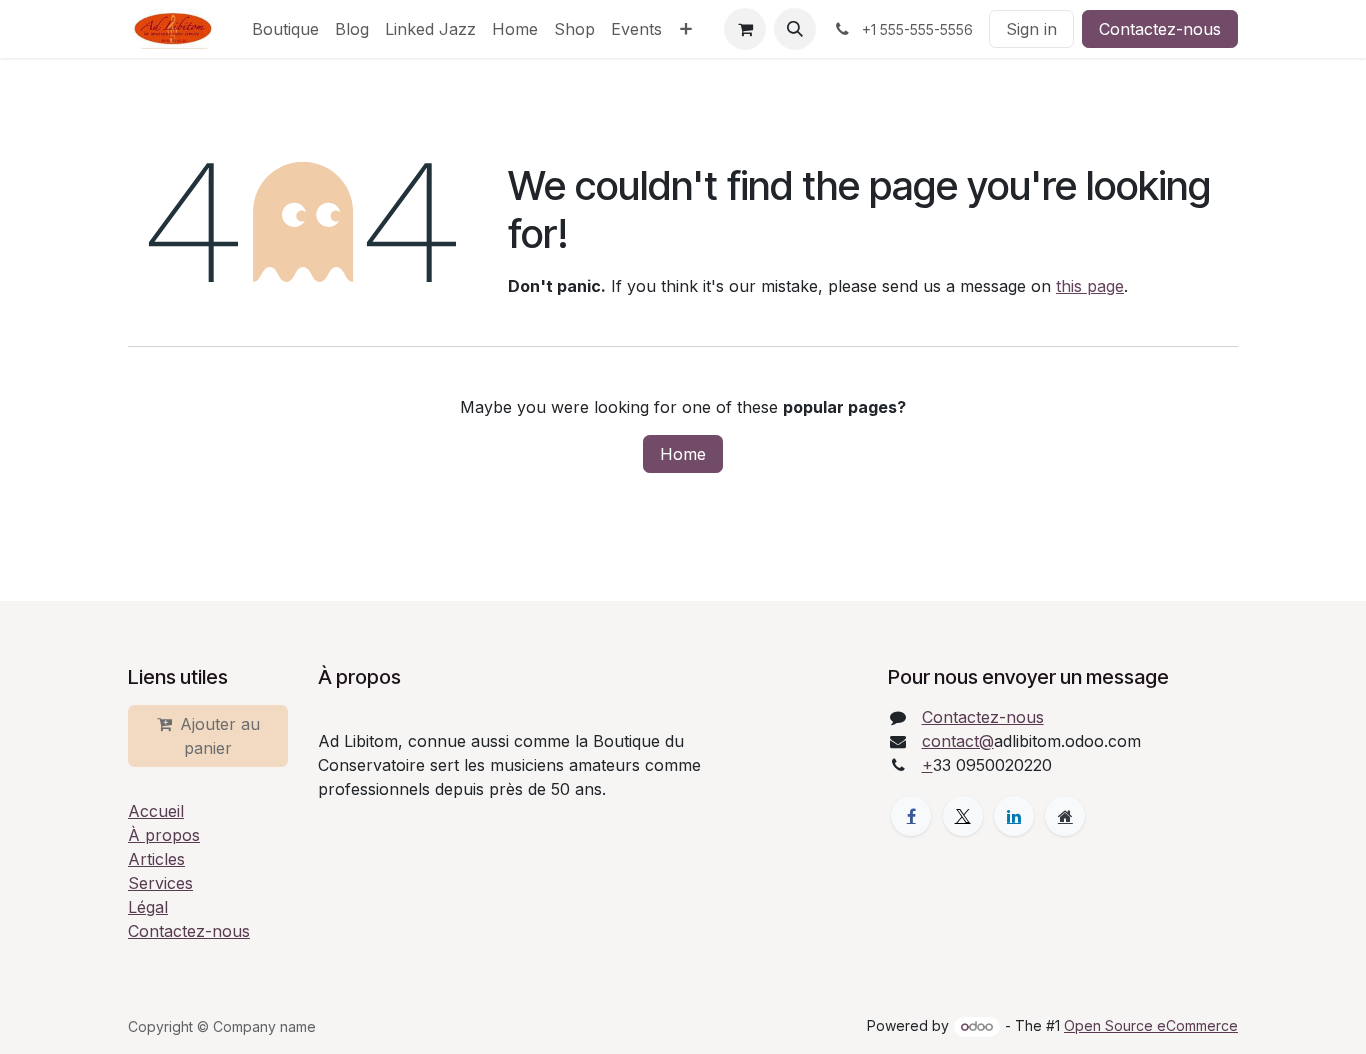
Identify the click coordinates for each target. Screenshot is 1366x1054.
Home (683, 454)
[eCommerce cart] (745, 29)
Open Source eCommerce (1151, 1025)
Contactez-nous (1160, 29)
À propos (164, 835)
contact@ (958, 741)
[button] (795, 29)
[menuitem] (285, 29)
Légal (148, 907)
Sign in (1031, 29)
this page (1090, 286)
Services (160, 883)
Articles (156, 859)
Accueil (156, 811)
